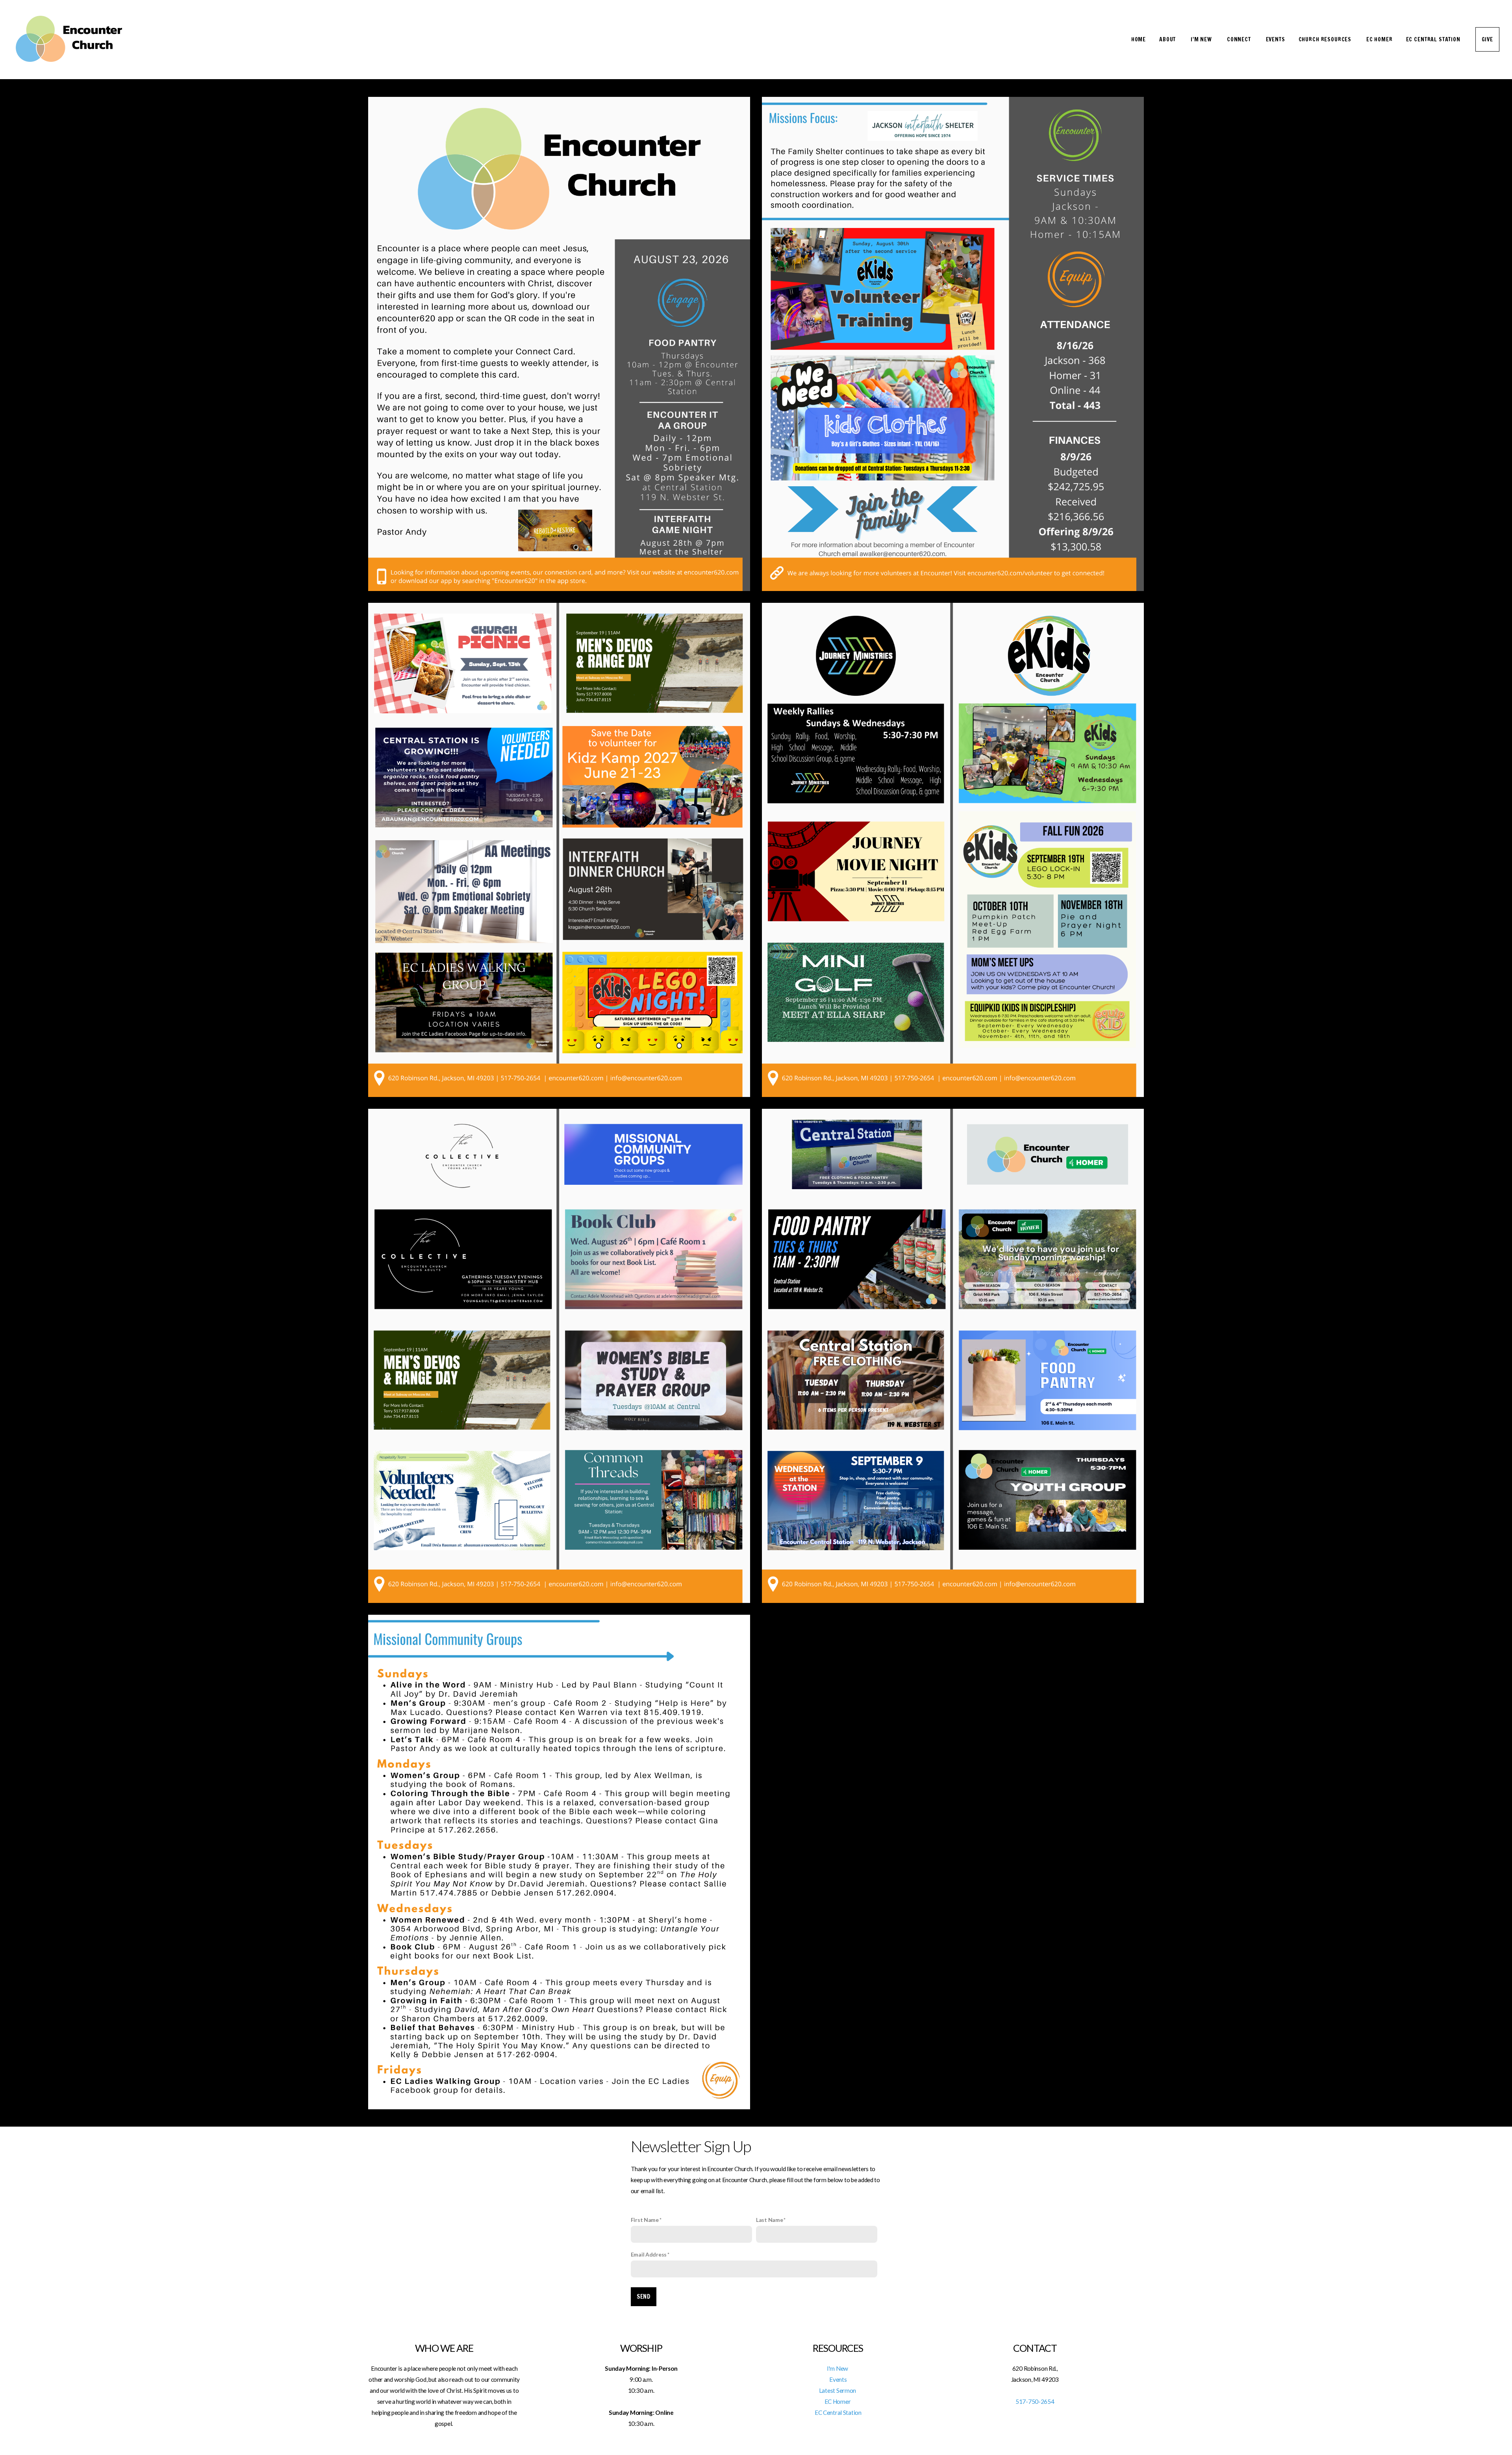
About (1168, 39)
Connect (1240, 39)
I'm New (1202, 39)
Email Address (649, 2254)
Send (644, 2297)
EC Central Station (1434, 39)
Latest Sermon (838, 2390)
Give (1487, 39)
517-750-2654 (1035, 2401)
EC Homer (1380, 39)
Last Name (769, 2220)
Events (1276, 39)
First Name (645, 2220)
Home (1139, 39)
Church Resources (1326, 39)
